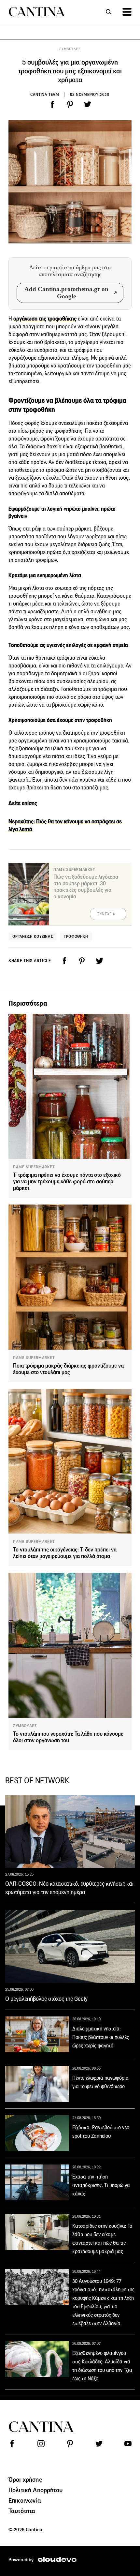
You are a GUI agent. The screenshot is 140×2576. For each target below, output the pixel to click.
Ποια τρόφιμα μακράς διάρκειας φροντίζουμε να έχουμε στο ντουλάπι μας (68, 1369)
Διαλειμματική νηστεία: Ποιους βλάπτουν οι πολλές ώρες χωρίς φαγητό (101, 2037)
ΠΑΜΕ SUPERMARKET (34, 1167)
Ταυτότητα (22, 2511)
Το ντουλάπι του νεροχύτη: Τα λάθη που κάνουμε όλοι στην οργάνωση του (68, 1737)
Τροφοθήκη (76, 936)
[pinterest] (70, 104)
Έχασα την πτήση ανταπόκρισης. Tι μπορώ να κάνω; (101, 2185)
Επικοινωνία (25, 2500)
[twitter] (88, 104)
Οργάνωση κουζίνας (33, 936)
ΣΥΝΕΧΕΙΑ (106, 914)
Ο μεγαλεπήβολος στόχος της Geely (46, 1999)
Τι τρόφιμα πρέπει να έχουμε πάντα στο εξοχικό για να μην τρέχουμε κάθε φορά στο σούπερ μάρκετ (67, 1182)
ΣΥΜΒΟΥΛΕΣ (70, 49)
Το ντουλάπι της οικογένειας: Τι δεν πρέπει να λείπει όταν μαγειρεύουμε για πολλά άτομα (65, 1553)
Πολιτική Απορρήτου (35, 2490)
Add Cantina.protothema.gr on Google (66, 293)
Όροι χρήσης (25, 2479)
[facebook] (52, 104)
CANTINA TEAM (45, 94)
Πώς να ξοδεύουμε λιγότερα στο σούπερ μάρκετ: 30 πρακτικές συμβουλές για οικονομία (86, 887)
